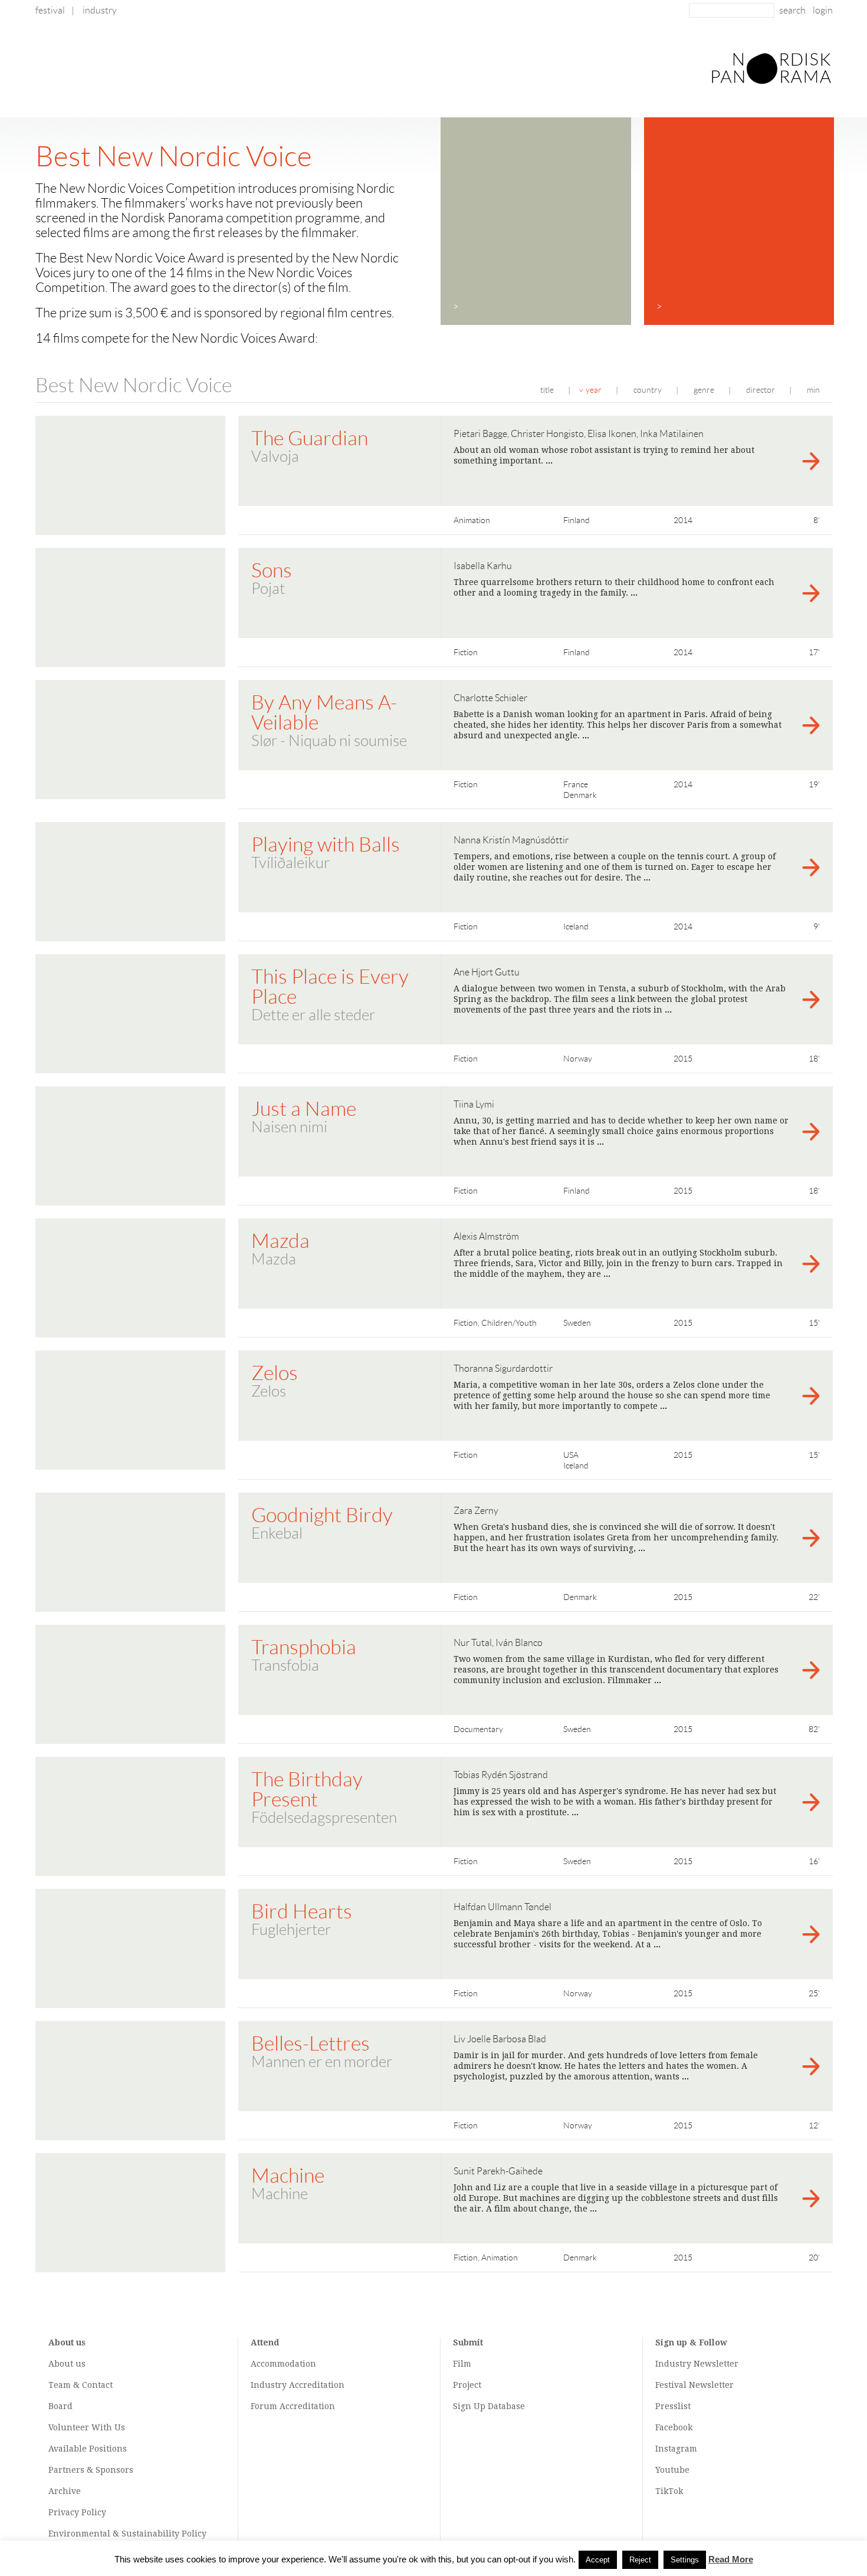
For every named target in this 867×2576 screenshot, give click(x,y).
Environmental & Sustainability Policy (127, 2534)
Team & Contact (81, 2385)
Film (462, 2364)
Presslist (673, 2406)
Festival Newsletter (694, 2385)
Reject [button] (640, 2560)
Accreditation (317, 2385)
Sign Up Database (489, 2406)
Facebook (674, 2427)
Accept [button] (598, 2560)
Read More (731, 2559)
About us (67, 2364)
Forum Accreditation (293, 2406)
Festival (50, 10)
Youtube (672, 2470)
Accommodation (283, 2364)
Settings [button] (685, 2560)
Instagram (676, 2449)
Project (467, 2385)
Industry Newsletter (697, 2364)
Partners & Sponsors (91, 2470)
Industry (100, 10)
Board (60, 2406)
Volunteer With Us (87, 2427)
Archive (65, 2491)
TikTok (669, 2491)
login (823, 10)
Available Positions (88, 2449)
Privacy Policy (77, 2512)
